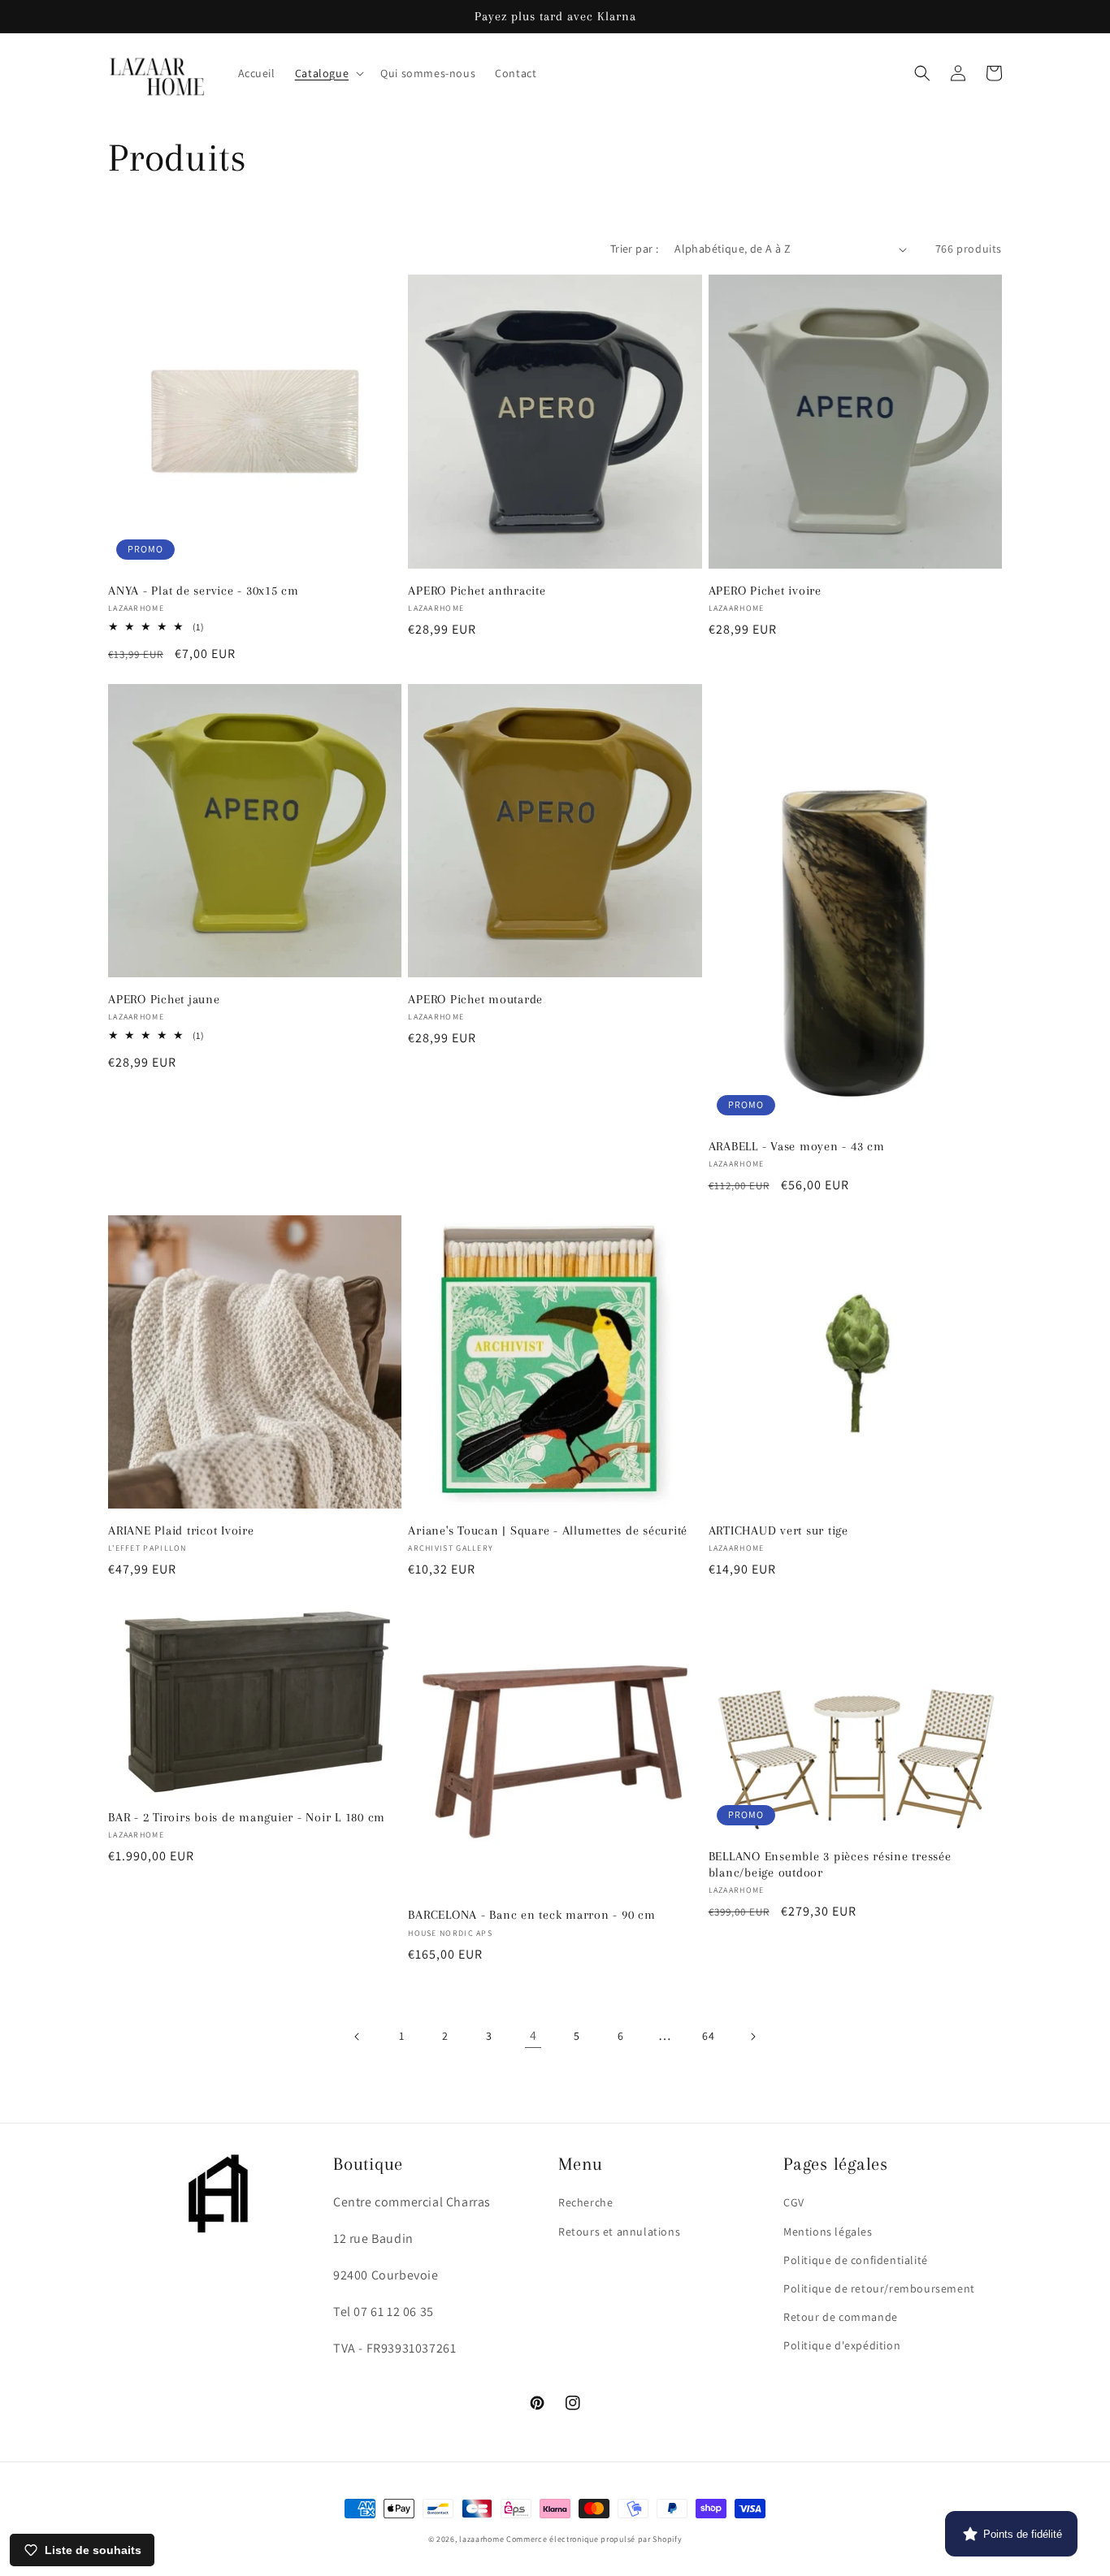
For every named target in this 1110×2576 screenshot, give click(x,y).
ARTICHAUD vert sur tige (778, 1530)
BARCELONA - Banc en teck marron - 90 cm (531, 1915)
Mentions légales (828, 2232)
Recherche (585, 2202)
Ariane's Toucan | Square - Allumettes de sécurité (548, 1530)
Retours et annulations (619, 2232)
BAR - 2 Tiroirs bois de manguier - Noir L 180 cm (247, 1817)
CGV (794, 2202)
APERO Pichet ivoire (765, 591)
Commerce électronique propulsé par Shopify (594, 2539)
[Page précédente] (358, 2037)
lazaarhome (481, 2539)
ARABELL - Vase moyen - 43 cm (797, 1146)
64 (708, 2036)
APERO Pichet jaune (164, 999)
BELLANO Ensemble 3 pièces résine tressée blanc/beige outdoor (830, 1864)
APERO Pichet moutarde (475, 999)
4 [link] (533, 2035)
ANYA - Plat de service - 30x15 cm (204, 591)
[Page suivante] (752, 2037)
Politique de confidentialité (856, 2260)
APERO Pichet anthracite (477, 591)
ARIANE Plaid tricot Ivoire (181, 1530)
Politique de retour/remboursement (879, 2288)
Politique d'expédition (842, 2345)
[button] (328, 73)
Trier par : (634, 249)
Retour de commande (841, 2317)
